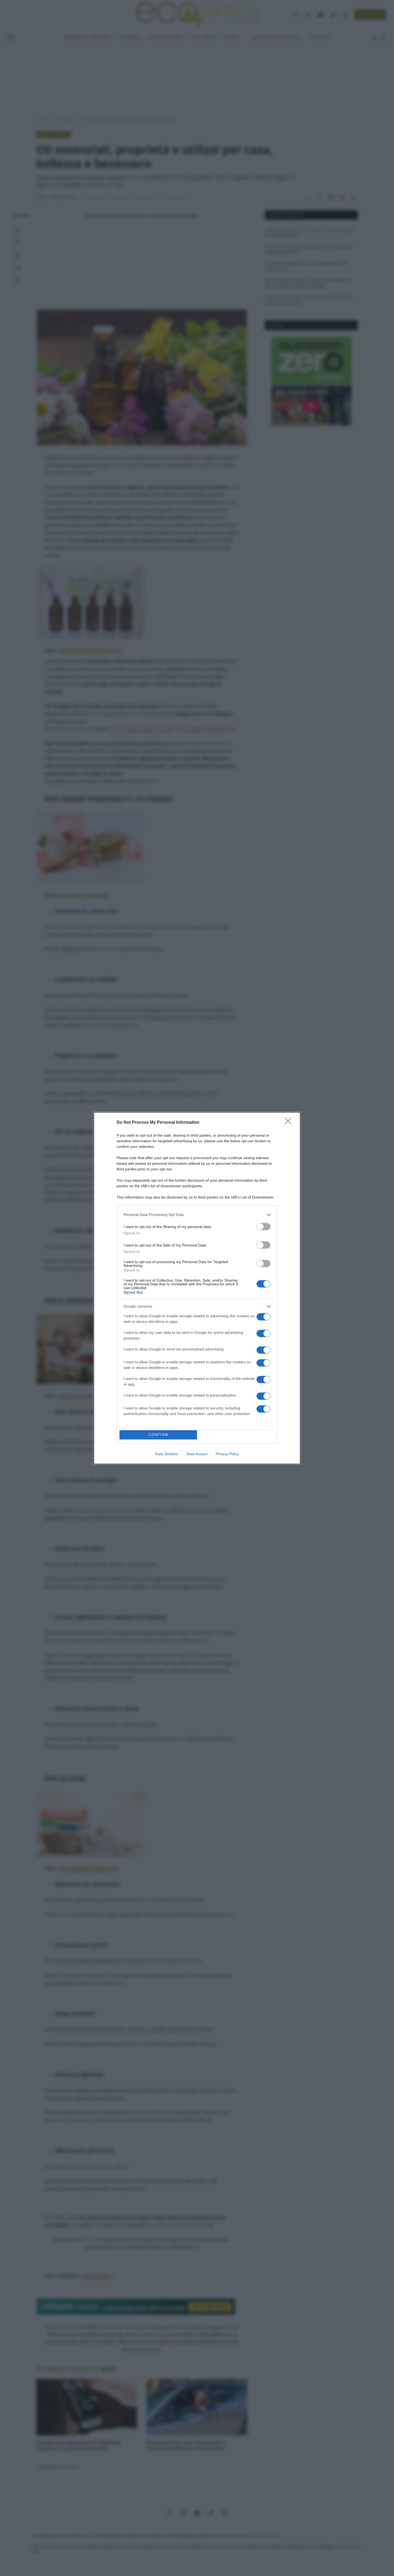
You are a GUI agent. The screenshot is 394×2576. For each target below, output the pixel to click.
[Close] (290, 1123)
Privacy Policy (227, 1454)
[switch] (263, 1227)
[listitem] (197, 1215)
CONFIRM (158, 1435)
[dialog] (197, 1288)
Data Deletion (167, 1454)
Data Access (197, 1454)
